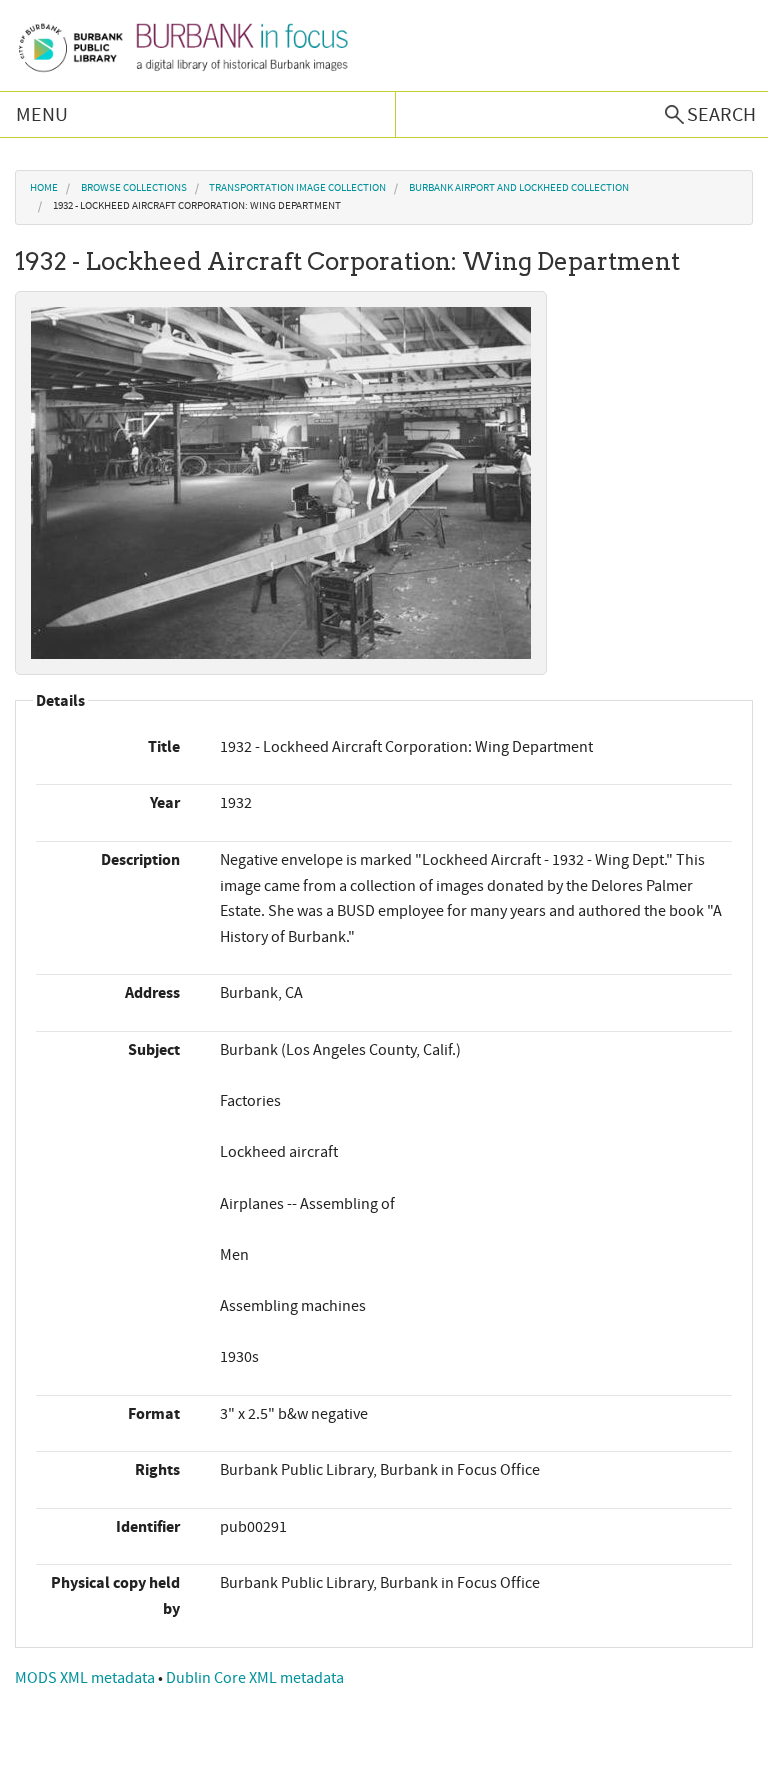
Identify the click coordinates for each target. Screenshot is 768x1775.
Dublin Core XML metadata (255, 1678)
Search (721, 115)
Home (44, 188)
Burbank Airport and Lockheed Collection (519, 188)
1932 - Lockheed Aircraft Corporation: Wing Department (197, 206)
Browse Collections (134, 188)
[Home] (182, 45)
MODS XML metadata (86, 1678)
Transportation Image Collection (297, 188)
